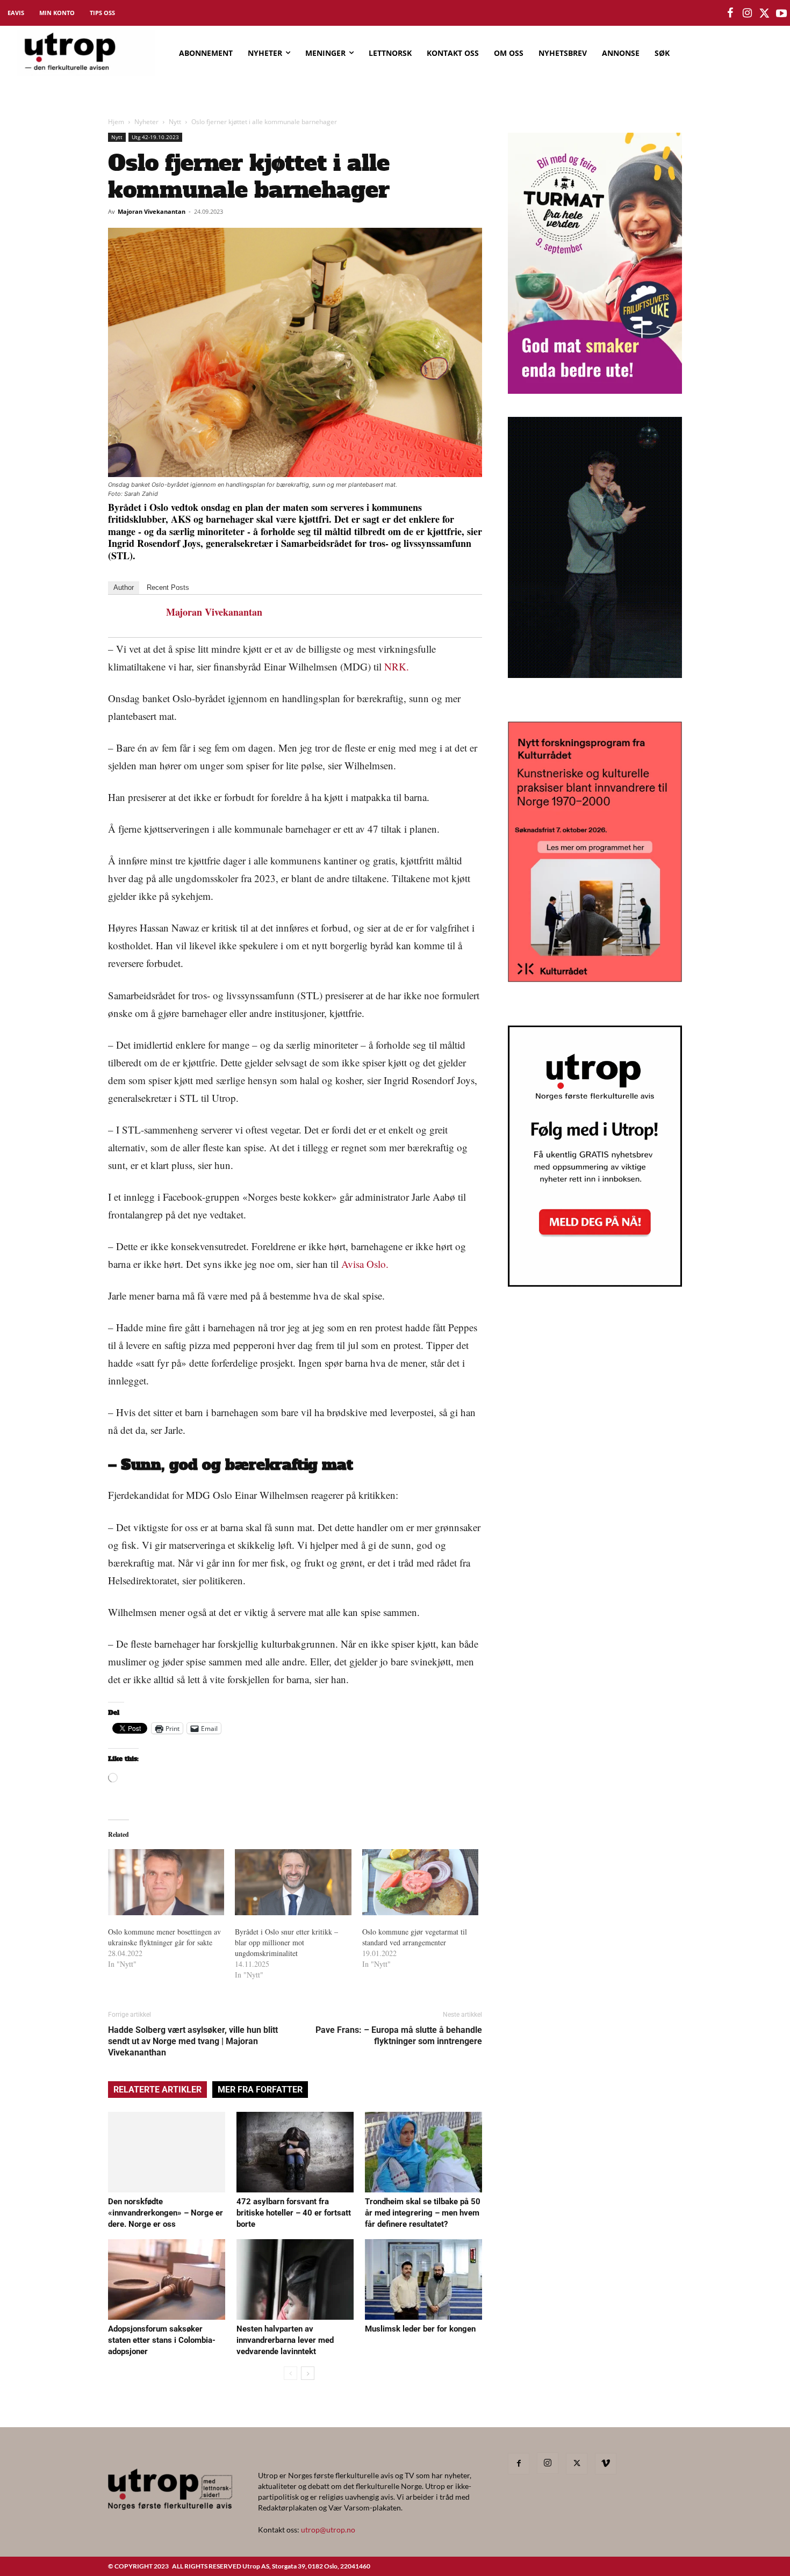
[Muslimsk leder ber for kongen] (423, 2279)
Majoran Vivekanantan (152, 211)
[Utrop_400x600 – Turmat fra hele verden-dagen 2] (595, 390)
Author (124, 587)
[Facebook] (519, 2464)
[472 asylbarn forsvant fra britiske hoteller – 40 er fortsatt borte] (295, 2152)
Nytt (175, 122)
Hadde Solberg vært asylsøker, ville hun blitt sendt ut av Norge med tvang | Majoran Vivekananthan (193, 2041)
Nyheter (146, 122)
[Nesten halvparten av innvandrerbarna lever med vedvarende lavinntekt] (295, 2279)
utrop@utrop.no (328, 2530)
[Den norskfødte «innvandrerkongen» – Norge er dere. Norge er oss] (167, 2152)
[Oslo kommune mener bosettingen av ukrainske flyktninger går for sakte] (166, 1882)
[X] (577, 2464)
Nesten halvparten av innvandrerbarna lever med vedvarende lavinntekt (285, 2340)
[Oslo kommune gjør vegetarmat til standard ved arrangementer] (420, 1882)
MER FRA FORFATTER (260, 2090)
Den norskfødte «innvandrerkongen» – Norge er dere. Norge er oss (166, 2213)
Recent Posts (168, 587)
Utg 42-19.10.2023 (155, 137)
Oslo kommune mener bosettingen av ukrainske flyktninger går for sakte (164, 1937)
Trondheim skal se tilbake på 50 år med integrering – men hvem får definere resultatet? (423, 2213)
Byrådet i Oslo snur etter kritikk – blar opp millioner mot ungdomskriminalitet (286, 1942)
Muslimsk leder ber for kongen (420, 2329)
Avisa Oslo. (365, 1264)
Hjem (116, 122)
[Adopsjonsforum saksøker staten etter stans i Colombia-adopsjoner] (167, 2279)
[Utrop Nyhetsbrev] (595, 1283)
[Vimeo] (606, 2464)
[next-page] (308, 2373)
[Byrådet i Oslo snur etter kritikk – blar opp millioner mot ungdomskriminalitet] (293, 1882)
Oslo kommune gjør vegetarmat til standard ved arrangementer (415, 1937)
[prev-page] (290, 2373)
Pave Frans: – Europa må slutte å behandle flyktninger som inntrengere (399, 2036)
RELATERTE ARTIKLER (157, 2090)
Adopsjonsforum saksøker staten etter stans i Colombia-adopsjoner (162, 2340)
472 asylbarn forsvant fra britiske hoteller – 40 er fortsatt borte (294, 2213)
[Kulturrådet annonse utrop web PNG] (595, 979)
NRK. (397, 666)
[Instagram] (548, 2463)
